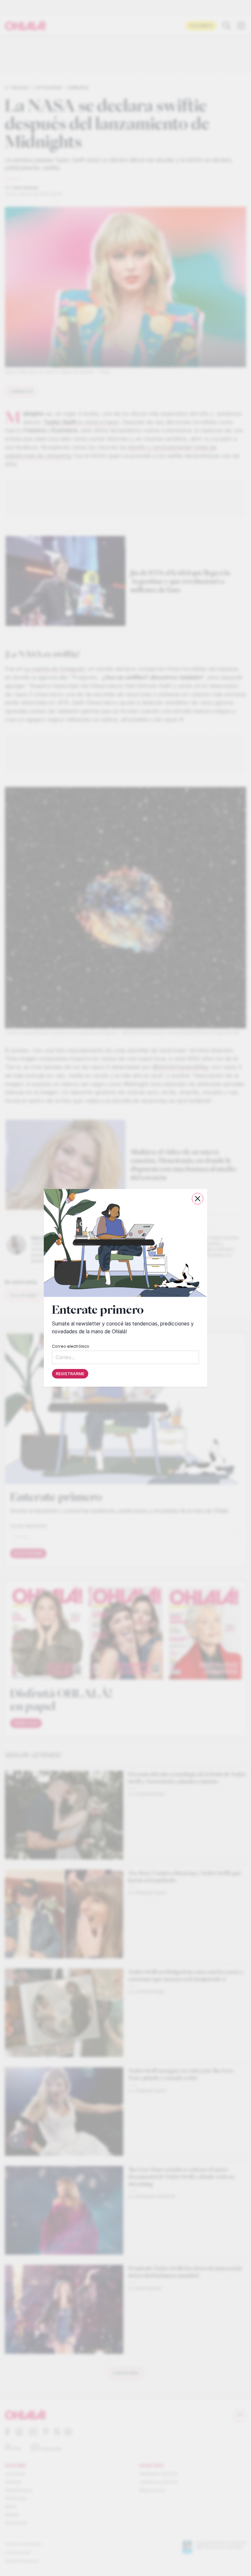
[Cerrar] (198, 1199)
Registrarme (70, 1374)
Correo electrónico (71, 1347)
